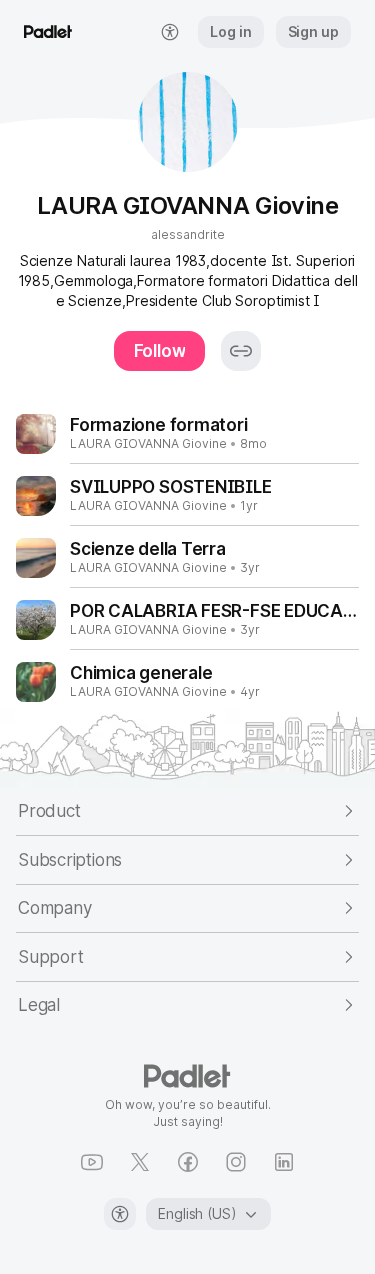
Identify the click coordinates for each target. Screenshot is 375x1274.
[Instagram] (236, 1162)
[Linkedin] (284, 1162)
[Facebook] (188, 1162)
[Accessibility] (120, 1214)
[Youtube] (92, 1162)
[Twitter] (140, 1162)
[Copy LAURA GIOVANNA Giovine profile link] (241, 351)
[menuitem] (170, 32)
